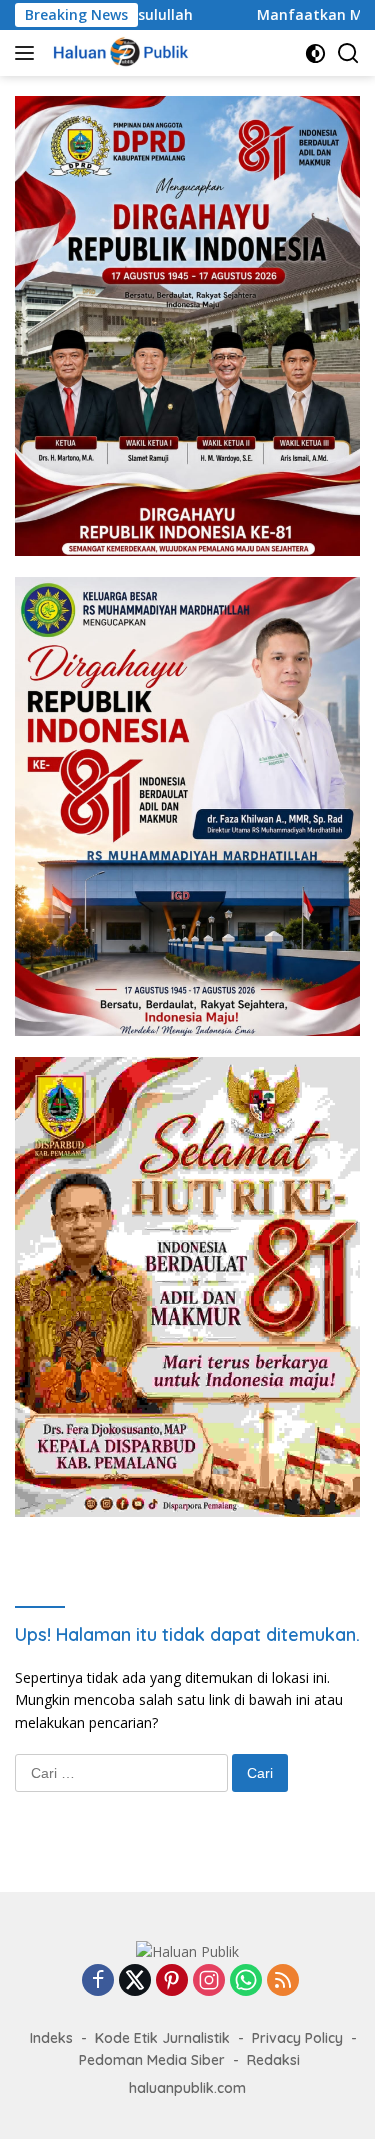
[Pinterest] (172, 1981)
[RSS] (283, 1981)
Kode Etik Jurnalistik (162, 2038)
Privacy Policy (297, 2038)
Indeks (51, 2038)
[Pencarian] (348, 53)
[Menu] (28, 53)
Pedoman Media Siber (152, 2060)
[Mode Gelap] (315, 53)
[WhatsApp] (246, 1981)
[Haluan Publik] (121, 53)
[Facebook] (98, 1981)
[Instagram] (209, 1981)
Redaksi (273, 2060)
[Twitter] (135, 1981)
